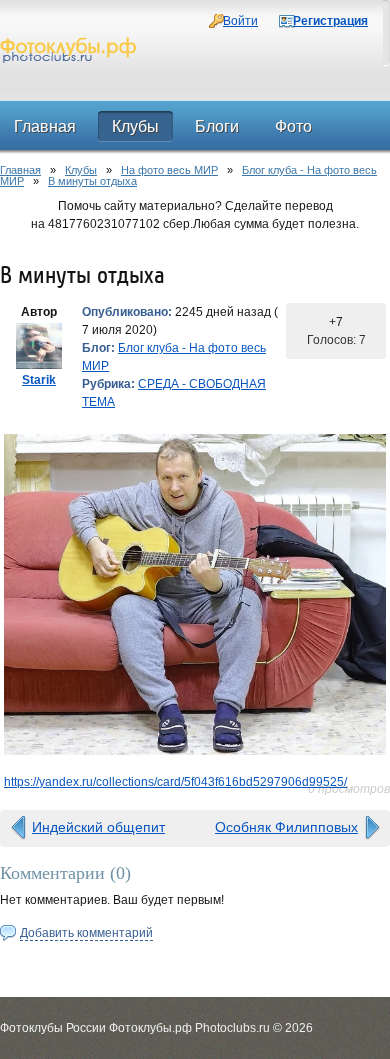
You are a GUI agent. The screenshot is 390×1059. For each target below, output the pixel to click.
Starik (39, 380)
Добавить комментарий (86, 933)
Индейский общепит (98, 827)
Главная (20, 170)
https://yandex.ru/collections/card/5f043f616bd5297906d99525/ (175, 782)
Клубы (81, 170)
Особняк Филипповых (286, 827)
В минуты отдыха (92, 181)
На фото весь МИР (169, 170)
